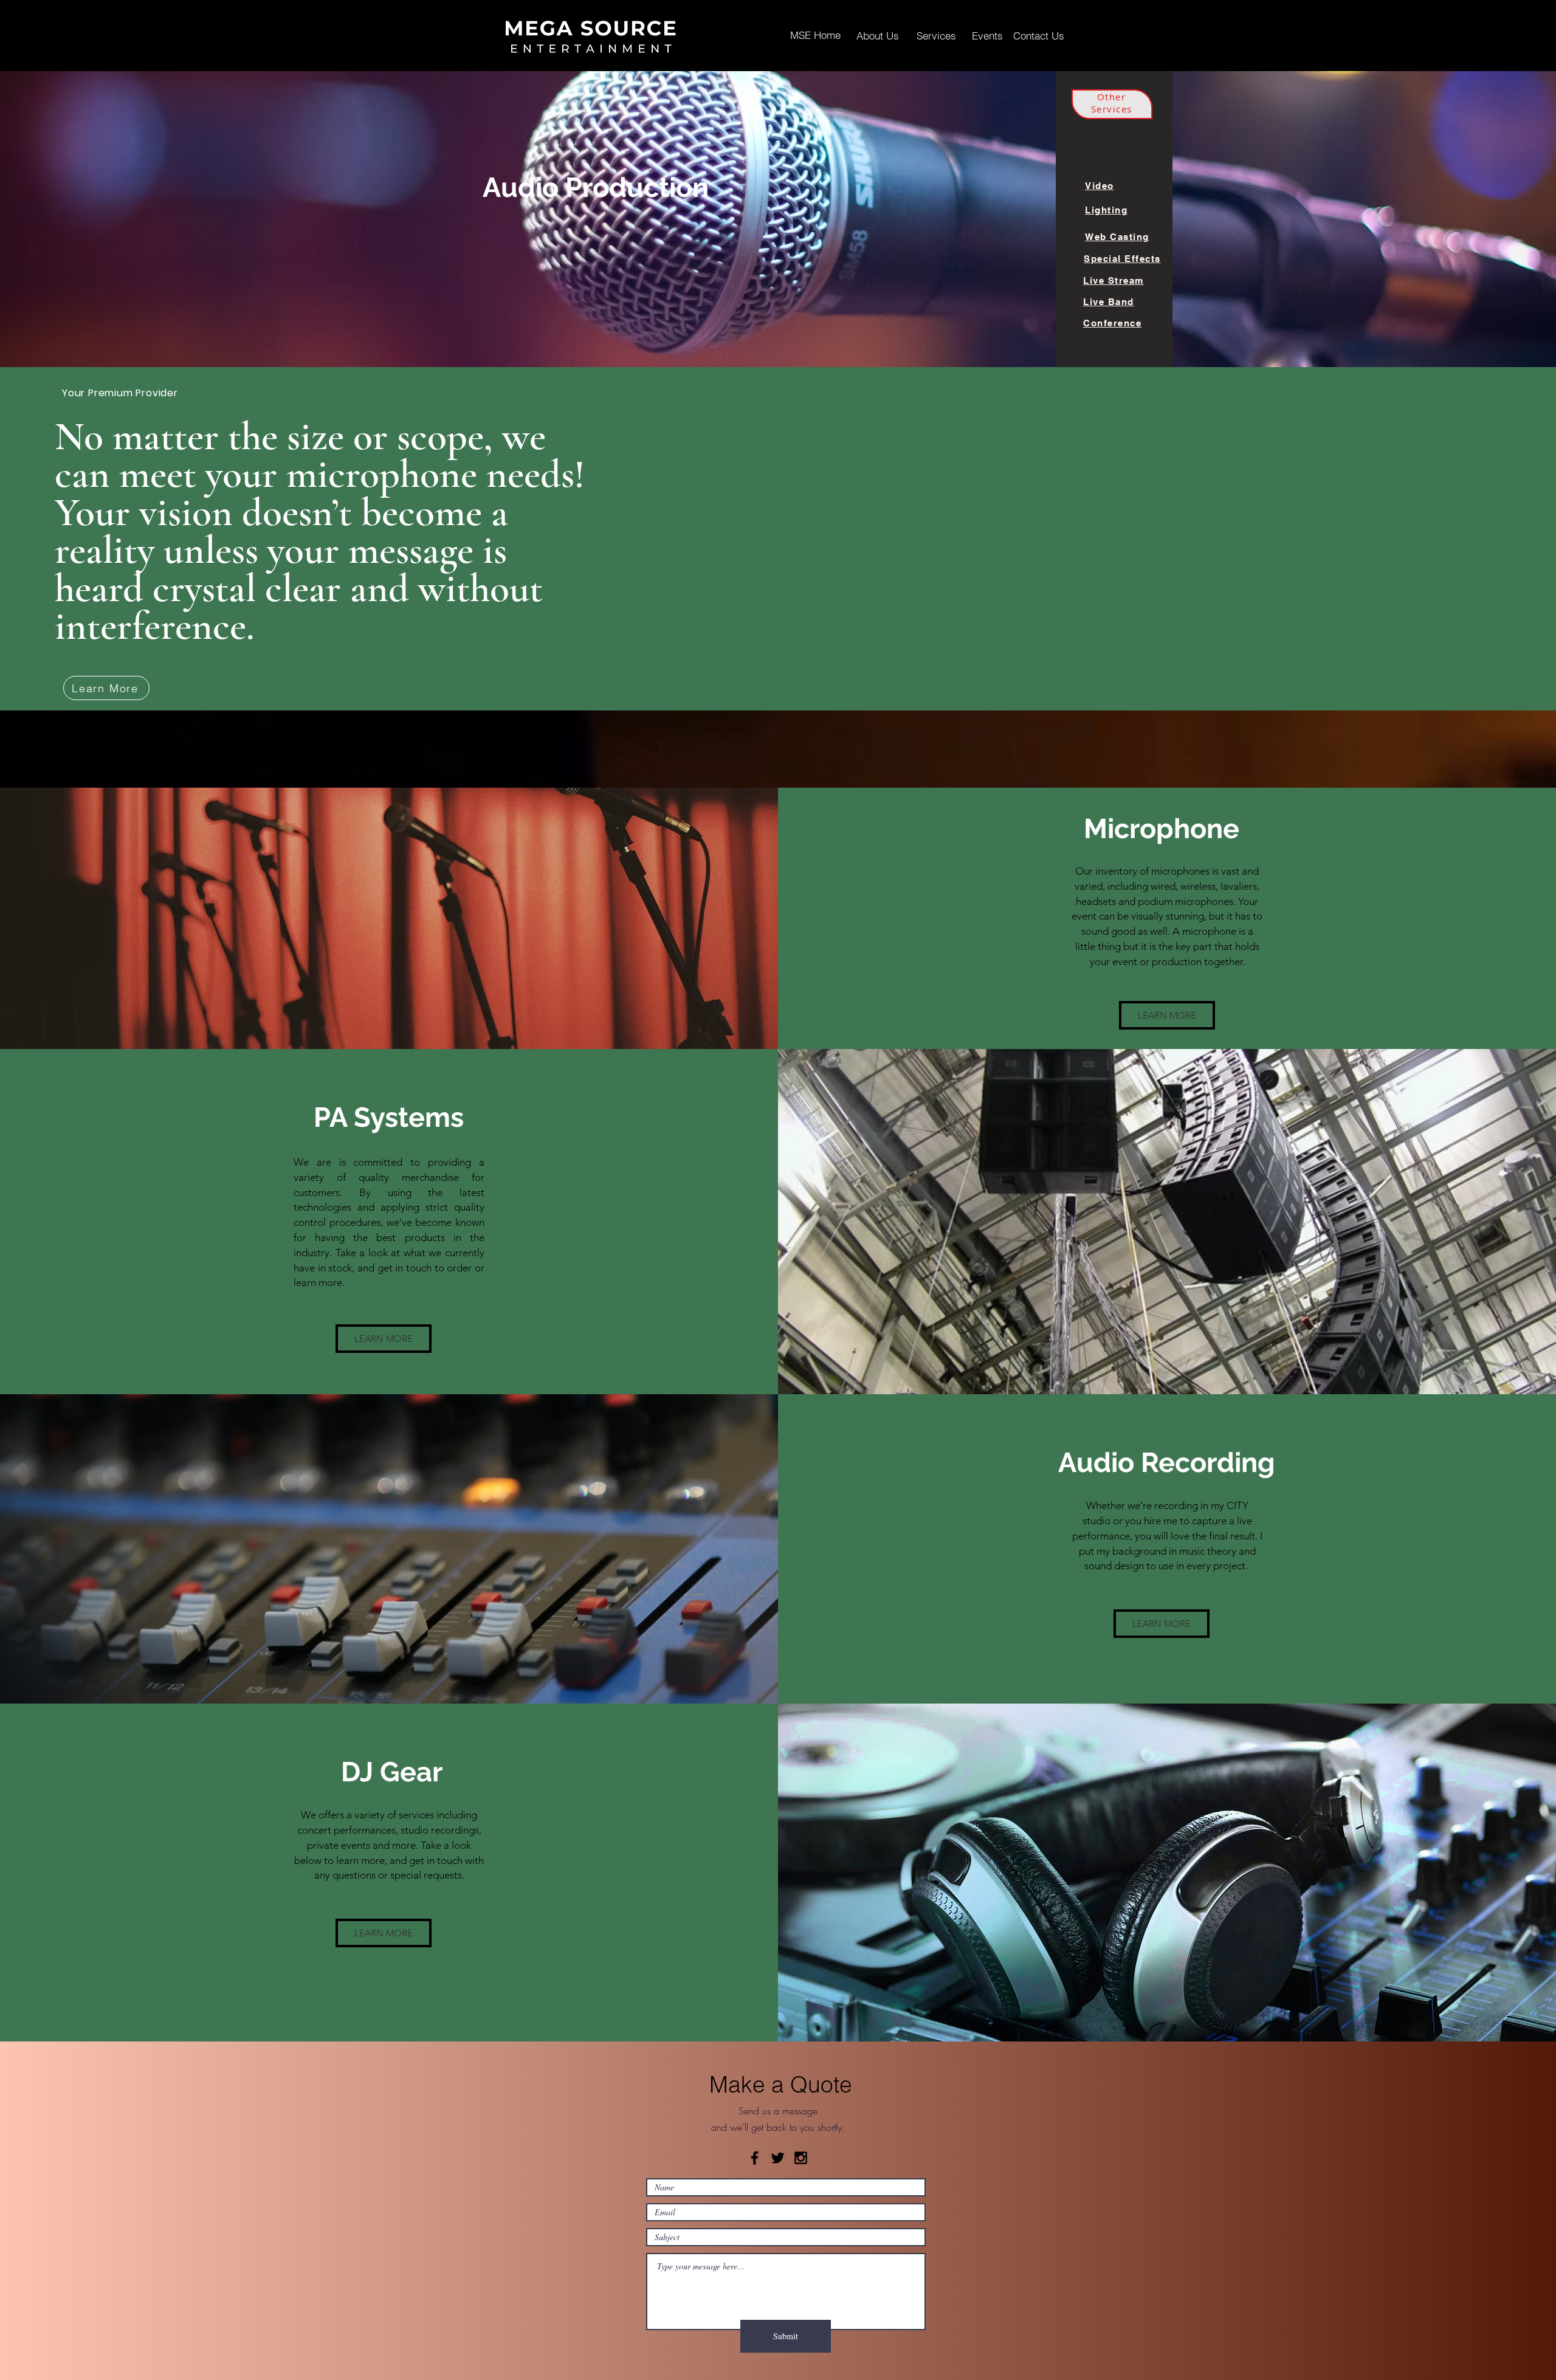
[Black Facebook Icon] (755, 2158)
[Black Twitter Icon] (778, 2158)
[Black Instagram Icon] (801, 2158)
